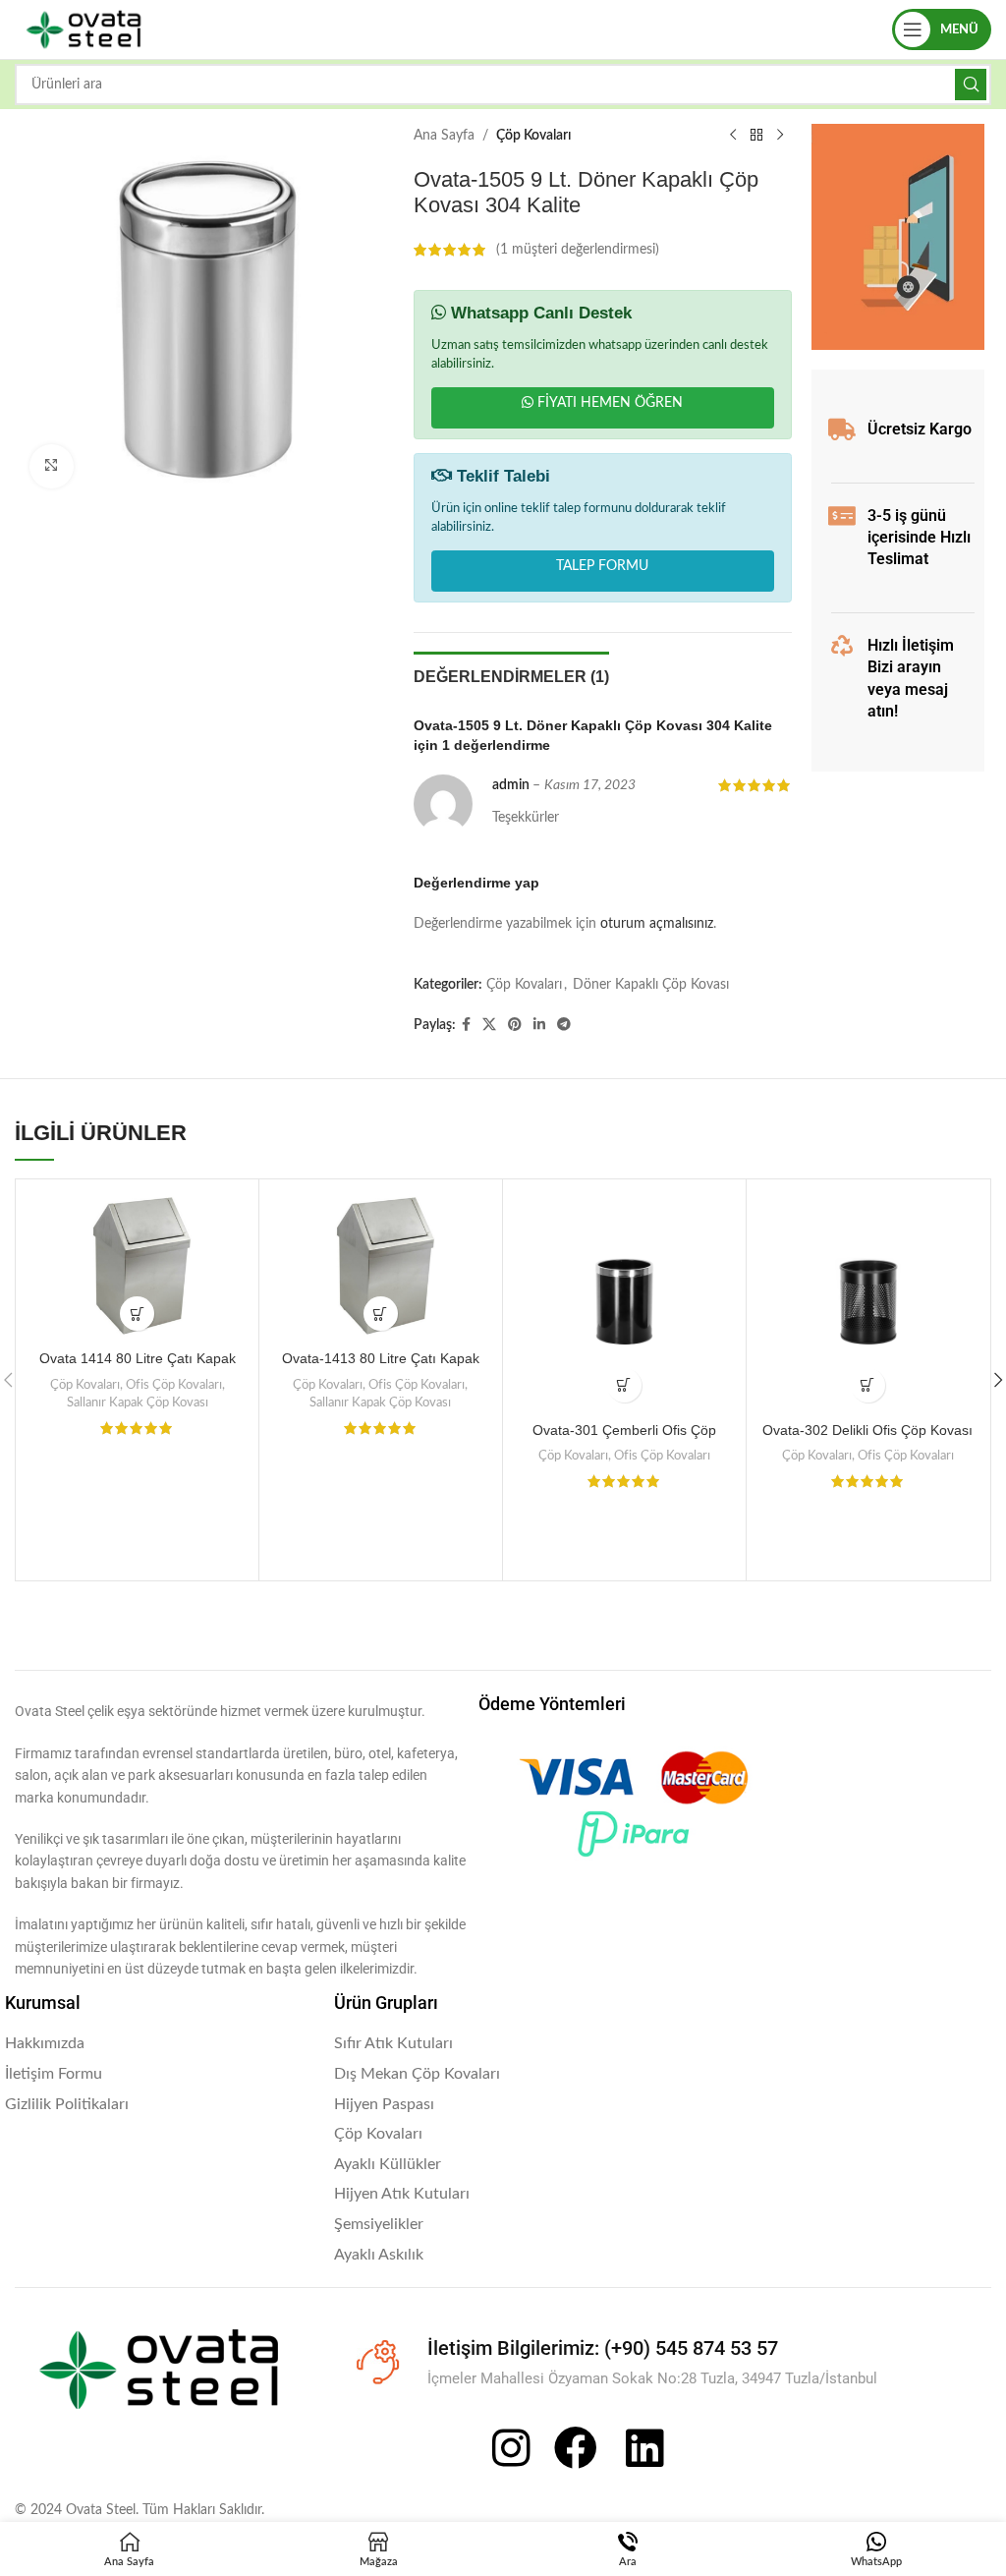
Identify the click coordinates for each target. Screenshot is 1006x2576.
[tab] (511, 674)
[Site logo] (84, 29)
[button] (137, 1314)
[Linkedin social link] (539, 1025)
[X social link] (489, 1025)
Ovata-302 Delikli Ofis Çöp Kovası (867, 1430)
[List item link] (160, 2044)
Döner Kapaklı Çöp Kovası (651, 985)
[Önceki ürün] (733, 136)
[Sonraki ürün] (780, 136)
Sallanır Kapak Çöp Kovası (138, 1402)
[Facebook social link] (466, 1025)
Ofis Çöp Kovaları (174, 1385)
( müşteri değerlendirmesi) (578, 250)
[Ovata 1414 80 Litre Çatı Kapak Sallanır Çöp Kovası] (137, 1265)
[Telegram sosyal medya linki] (564, 1025)
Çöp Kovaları (533, 136)
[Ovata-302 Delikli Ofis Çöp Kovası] (868, 1301)
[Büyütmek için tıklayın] (52, 466)
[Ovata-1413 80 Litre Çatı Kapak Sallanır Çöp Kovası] (381, 1265)
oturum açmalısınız (657, 924)
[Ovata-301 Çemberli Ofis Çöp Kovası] (624, 1301)
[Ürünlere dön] (756, 136)
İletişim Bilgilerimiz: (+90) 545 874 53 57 (603, 2348)
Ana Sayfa (444, 136)
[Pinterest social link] (515, 1025)
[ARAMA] (971, 85)
